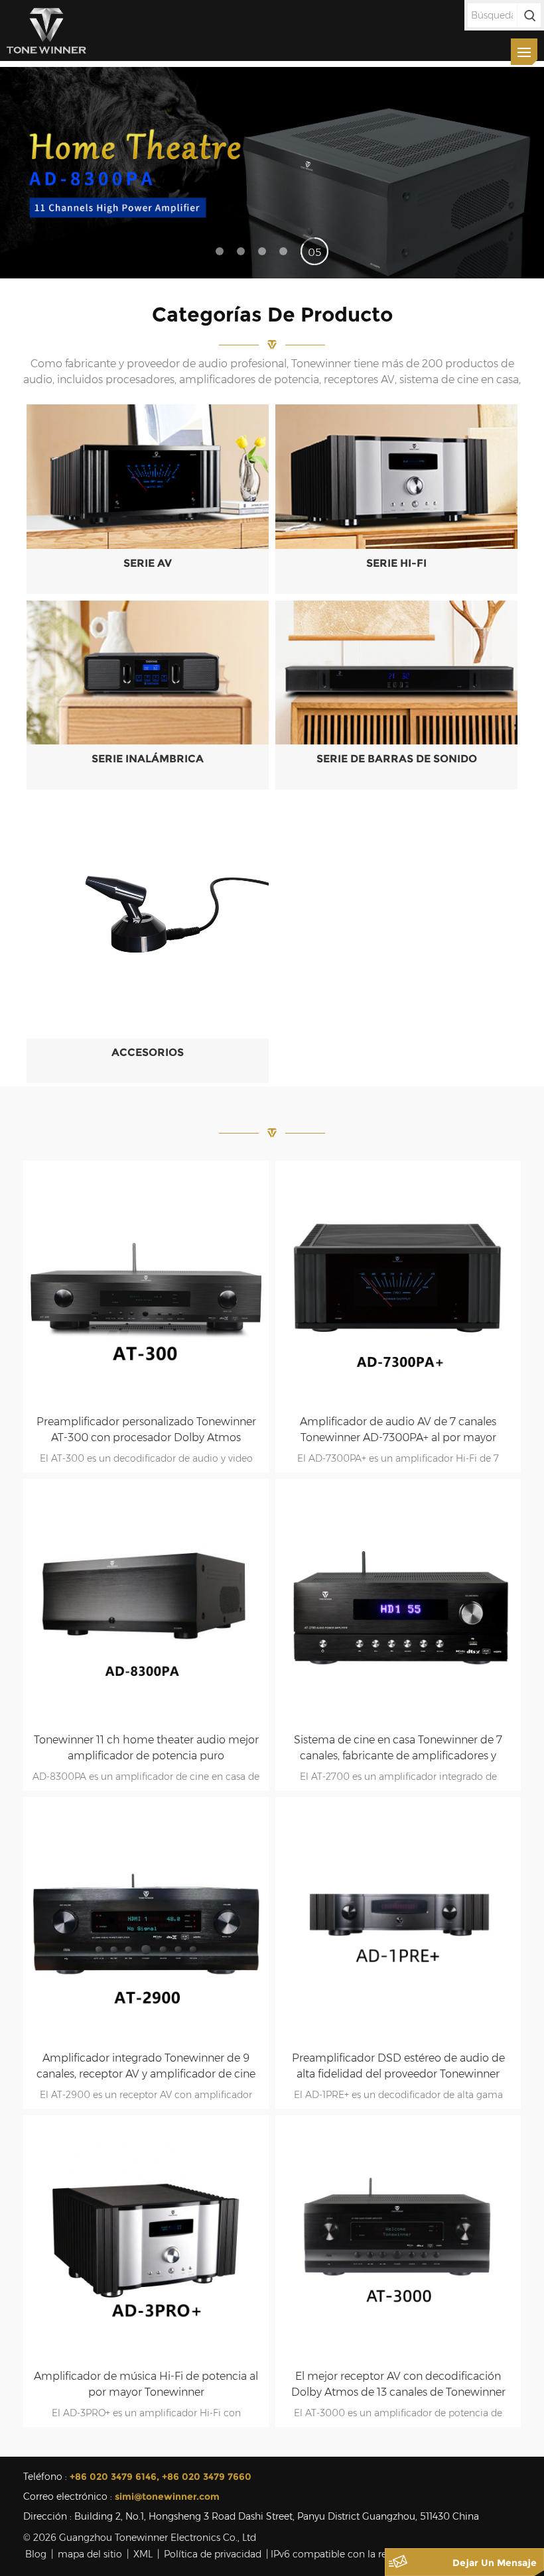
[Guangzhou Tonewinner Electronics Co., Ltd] (46, 30)
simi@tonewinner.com (167, 2496)
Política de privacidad (213, 2554)
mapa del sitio (90, 2554)
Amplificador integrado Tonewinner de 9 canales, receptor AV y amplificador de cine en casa (146, 2067)
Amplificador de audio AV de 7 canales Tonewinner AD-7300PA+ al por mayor (398, 1430)
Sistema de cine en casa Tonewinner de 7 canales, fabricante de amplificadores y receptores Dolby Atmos (398, 1749)
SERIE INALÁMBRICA (148, 759)
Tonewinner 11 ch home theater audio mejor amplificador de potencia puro (146, 1748)
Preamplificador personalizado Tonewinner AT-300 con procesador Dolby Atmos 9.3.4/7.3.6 (146, 1431)
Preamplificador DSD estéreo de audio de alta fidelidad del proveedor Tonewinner (398, 2066)
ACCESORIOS (148, 1052)
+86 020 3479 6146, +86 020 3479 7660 (161, 2477)
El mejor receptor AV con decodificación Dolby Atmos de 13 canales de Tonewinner (398, 2384)
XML (143, 2554)
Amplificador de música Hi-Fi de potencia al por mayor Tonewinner (146, 2384)
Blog (36, 2554)
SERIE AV (148, 563)
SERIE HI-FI (396, 563)
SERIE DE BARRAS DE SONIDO (397, 759)
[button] (528, 172)
